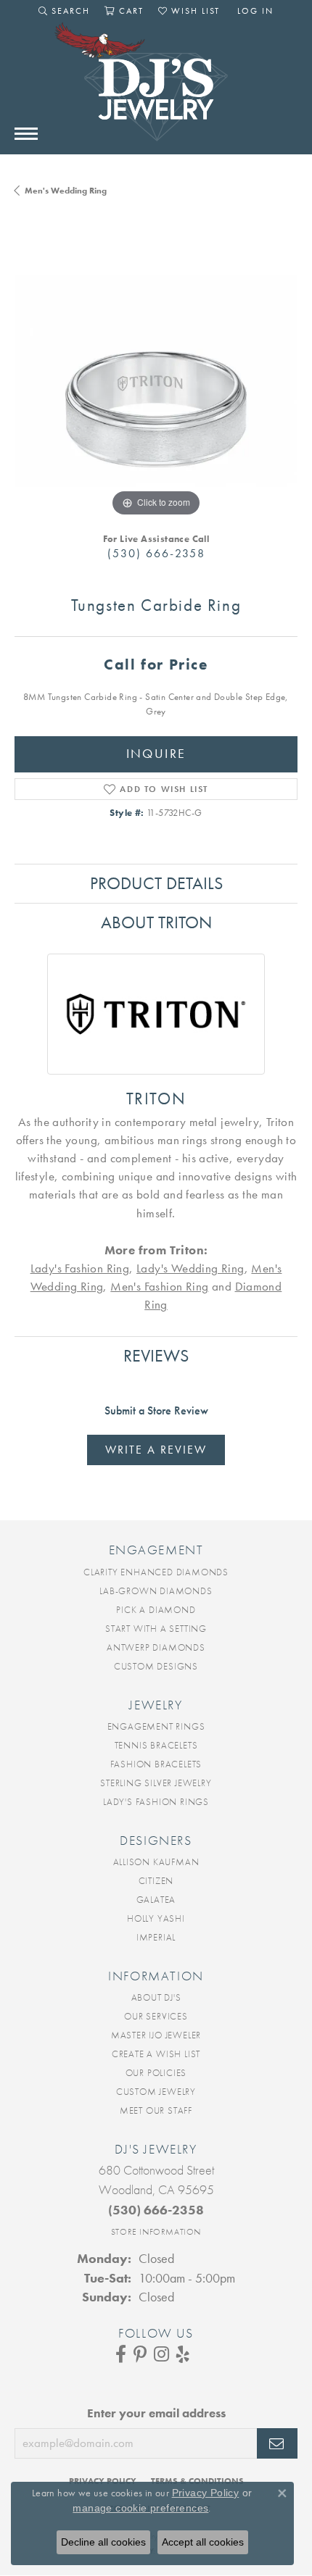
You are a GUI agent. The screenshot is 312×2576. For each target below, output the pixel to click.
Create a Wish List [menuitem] (156, 2054)
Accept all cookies (203, 2542)
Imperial (156, 1937)
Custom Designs (156, 1666)
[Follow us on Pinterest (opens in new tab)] (140, 2354)
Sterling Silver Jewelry (156, 1783)
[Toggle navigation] (26, 134)
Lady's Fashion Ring (80, 1268)
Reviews (156, 1355)
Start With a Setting (156, 1629)
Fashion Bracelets (156, 1764)
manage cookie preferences (140, 2508)
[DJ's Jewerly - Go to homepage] (156, 89)
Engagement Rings (156, 1726)
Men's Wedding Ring (66, 191)
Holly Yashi (156, 1918)
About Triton (156, 922)
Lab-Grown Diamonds (156, 1591)
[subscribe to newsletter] (277, 2443)
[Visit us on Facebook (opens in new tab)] (121, 2354)
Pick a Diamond (156, 1610)
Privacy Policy (206, 2493)
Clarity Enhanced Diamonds (156, 1572)
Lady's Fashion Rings (156, 1802)
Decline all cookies (103, 2542)
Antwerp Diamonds (156, 1647)
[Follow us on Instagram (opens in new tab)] (161, 2354)
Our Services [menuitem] (156, 2016)
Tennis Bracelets (156, 1745)
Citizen (156, 1881)
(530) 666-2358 (156, 553)
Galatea (156, 1900)
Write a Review (156, 1450)
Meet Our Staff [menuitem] (156, 2110)
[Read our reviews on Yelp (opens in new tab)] (183, 2354)
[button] (64, 11)
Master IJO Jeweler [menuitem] (156, 2035)
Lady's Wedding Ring (190, 1268)
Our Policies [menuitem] (156, 2073)
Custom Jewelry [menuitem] (156, 2092)
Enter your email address (156, 2413)
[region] (156, 379)
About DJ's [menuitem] (156, 1997)
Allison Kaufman (156, 1862)
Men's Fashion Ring (159, 1286)
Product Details (156, 883)
